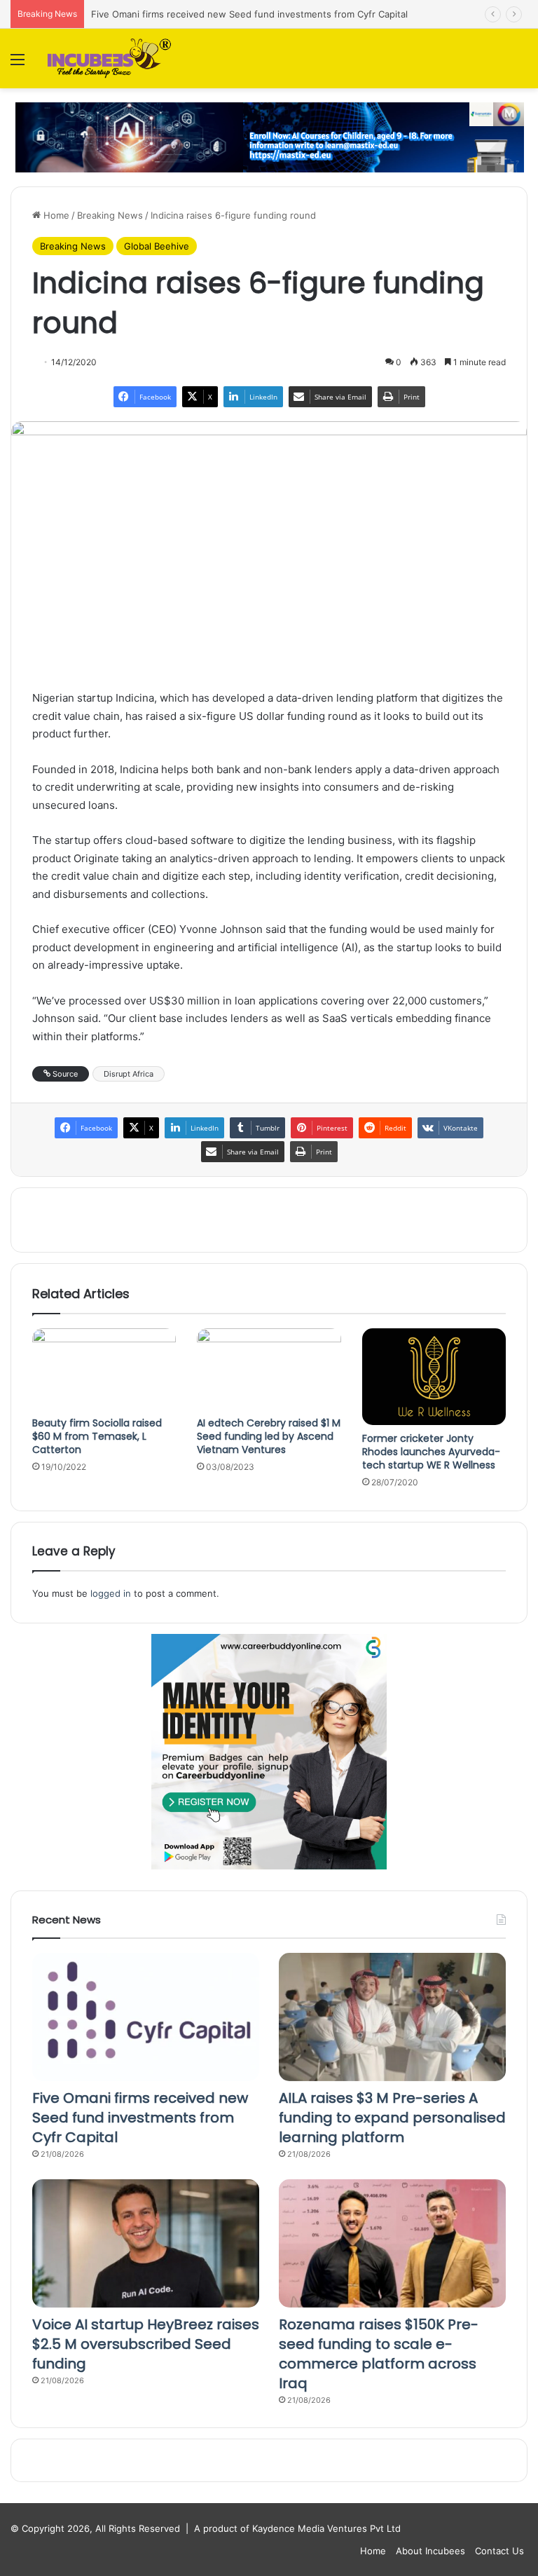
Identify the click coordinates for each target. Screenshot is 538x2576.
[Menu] (18, 64)
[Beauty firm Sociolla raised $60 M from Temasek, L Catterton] (104, 1369)
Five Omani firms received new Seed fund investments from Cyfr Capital (249, 14)
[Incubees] (106, 59)
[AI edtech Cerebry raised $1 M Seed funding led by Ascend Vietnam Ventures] (269, 1369)
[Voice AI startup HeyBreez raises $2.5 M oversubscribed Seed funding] (146, 2243)
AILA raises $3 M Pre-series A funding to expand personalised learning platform (392, 2118)
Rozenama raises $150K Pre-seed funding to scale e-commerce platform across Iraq (379, 2354)
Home (55, 215)
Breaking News (110, 215)
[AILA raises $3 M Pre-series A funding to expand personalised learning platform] (392, 2017)
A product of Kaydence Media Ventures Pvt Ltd (297, 2528)
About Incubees (430, 2551)
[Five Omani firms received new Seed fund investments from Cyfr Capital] (146, 2017)
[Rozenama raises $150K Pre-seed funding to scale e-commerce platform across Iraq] (392, 2243)
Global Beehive (157, 246)
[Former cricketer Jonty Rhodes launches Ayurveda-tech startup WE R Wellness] (434, 1376)
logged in (111, 1593)
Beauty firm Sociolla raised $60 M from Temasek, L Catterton (97, 1436)
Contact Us (499, 2551)
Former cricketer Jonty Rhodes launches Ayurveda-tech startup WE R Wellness (431, 1452)
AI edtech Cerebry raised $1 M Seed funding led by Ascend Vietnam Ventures (269, 1436)
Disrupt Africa (129, 1074)
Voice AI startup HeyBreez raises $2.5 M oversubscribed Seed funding (146, 2344)
